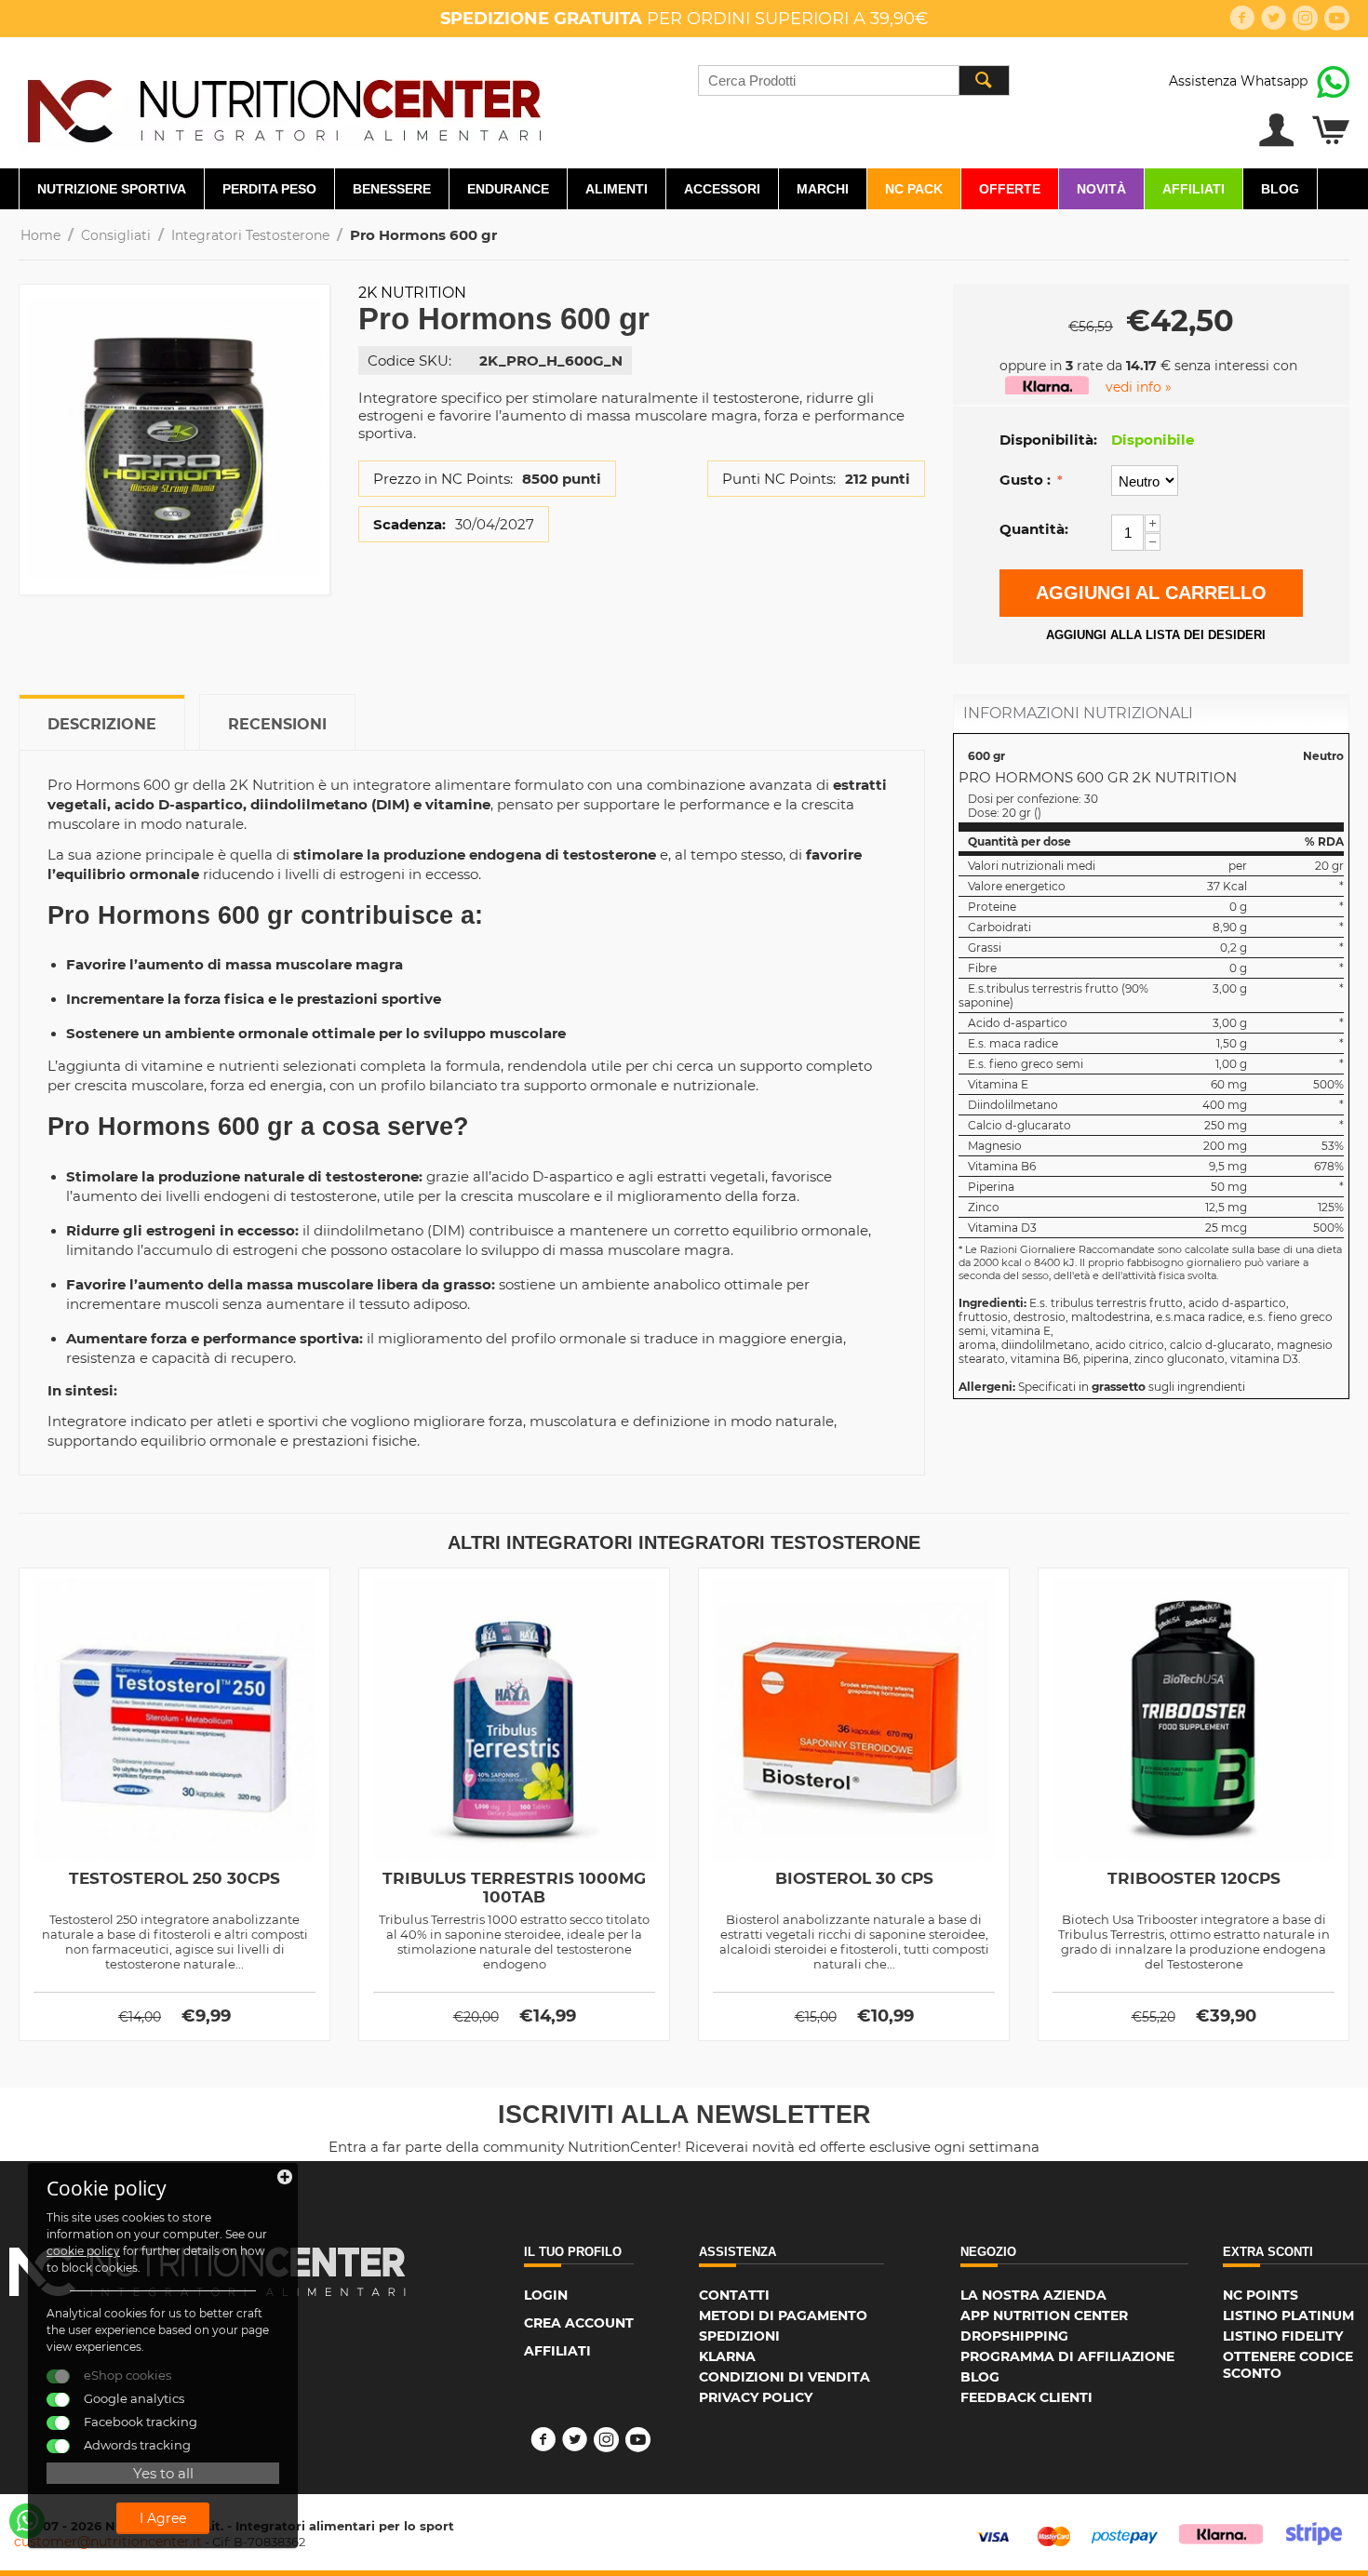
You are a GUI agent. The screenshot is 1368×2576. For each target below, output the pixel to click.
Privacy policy (756, 2397)
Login (546, 2295)
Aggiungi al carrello (1151, 593)
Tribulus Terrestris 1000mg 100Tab (514, 1888)
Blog (1280, 189)
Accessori (722, 189)
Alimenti (617, 189)
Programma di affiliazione (1067, 2356)
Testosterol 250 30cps (174, 1878)
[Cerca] (984, 80)
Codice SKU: (409, 360)
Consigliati (116, 235)
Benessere (392, 189)
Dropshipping (1014, 2336)
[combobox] (854, 80)
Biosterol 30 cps (854, 1878)
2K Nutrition (412, 293)
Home (40, 235)
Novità (1101, 189)
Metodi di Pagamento (783, 2316)
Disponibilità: (1048, 440)
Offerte (1010, 189)
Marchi (823, 189)
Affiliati (1194, 189)
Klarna (727, 2356)
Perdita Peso (269, 189)
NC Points (1261, 2295)
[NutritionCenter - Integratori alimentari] (283, 106)
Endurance (508, 189)
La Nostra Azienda (1033, 2295)
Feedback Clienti (1026, 2397)
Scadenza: (409, 524)
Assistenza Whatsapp (1238, 81)
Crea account (579, 2323)
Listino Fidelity (1283, 2336)
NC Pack (914, 189)
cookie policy (83, 2251)
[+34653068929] (27, 2521)
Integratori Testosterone (250, 235)
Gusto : (1027, 480)
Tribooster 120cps (1194, 1878)
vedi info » (1139, 387)
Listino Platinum (1288, 2316)
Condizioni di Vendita (785, 2377)
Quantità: (1034, 529)
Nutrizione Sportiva (112, 189)
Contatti (734, 2295)
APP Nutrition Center (1044, 2316)
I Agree (163, 2518)
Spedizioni (739, 2336)
